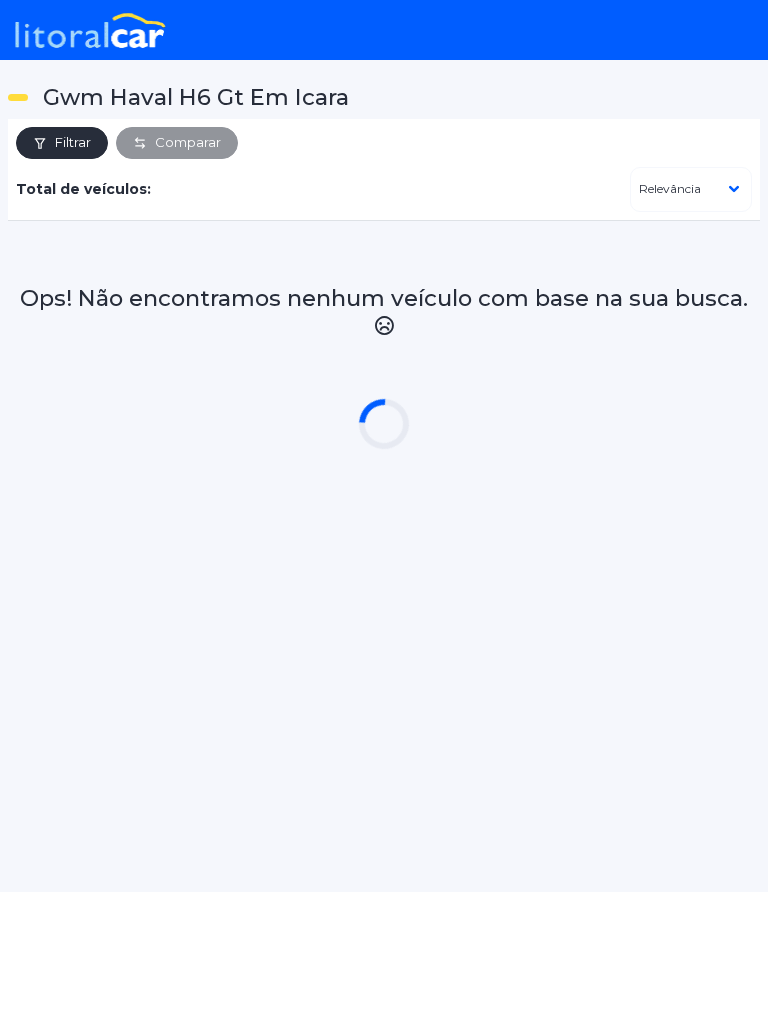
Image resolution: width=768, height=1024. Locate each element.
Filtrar (73, 142)
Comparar (188, 142)
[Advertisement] (384, 638)
